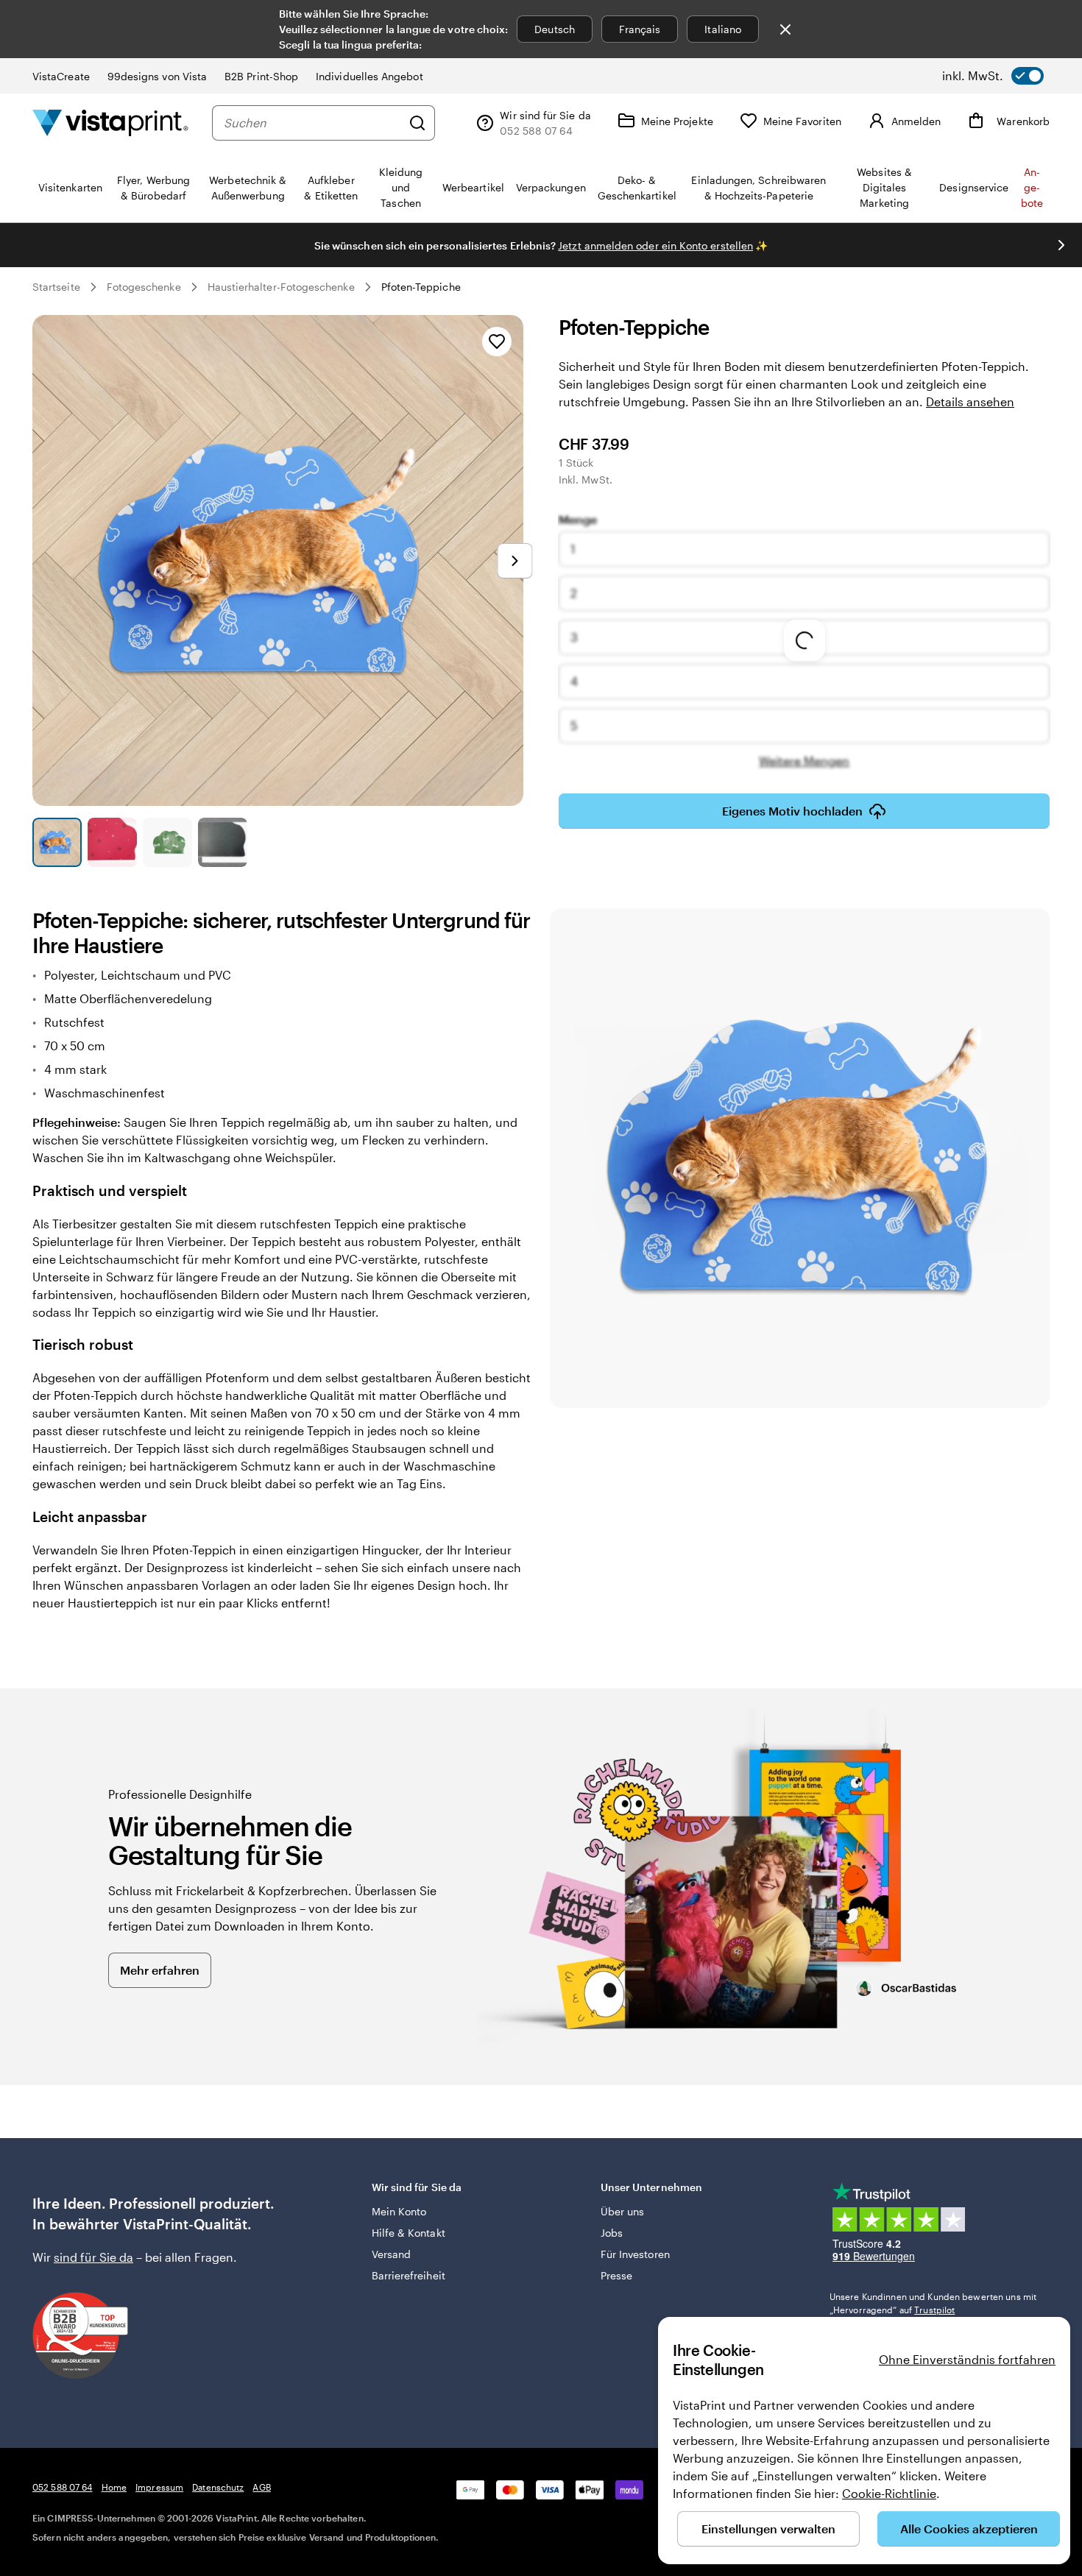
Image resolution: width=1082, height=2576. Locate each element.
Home (114, 2487)
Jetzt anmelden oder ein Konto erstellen (655, 245)
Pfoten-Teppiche (421, 287)
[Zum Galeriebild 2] (112, 842)
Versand (392, 2254)
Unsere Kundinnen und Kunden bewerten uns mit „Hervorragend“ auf (933, 2303)
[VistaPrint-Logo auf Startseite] (110, 123)
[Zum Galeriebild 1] (57, 842)
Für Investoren (635, 2254)
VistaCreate (61, 76)
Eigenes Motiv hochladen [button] (792, 811)
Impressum (159, 2487)
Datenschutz (218, 2487)
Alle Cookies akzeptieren (969, 2529)
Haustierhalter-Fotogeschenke (281, 287)
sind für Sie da (93, 2257)
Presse (616, 2275)
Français (640, 29)
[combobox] (312, 123)
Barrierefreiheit (409, 2275)
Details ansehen (970, 401)
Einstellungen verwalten (768, 2529)
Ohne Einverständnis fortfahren (967, 2359)
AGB (261, 2487)
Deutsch (555, 29)
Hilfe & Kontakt (409, 2233)
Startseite (56, 287)
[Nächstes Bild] (1061, 245)
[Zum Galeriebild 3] (167, 842)
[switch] (993, 76)
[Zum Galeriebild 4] (223, 842)
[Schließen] (785, 29)
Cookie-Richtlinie (889, 2493)
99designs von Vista (157, 76)
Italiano (723, 29)
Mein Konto (399, 2211)
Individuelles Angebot (369, 76)
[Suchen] (417, 123)
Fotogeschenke (144, 287)
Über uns (623, 2211)
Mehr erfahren (160, 1970)
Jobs (612, 2233)
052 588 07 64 (63, 2487)
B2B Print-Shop (261, 76)
